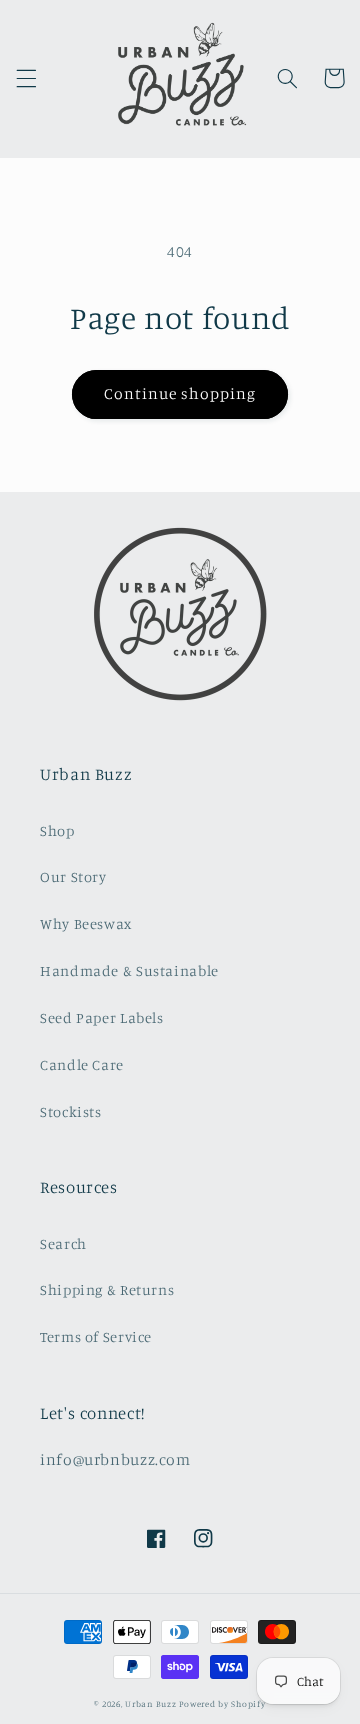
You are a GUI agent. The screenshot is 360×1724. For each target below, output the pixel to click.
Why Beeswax (86, 923)
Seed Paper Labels (102, 1017)
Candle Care (82, 1064)
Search (63, 1243)
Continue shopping (180, 393)
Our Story (73, 876)
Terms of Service (96, 1336)
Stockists (71, 1111)
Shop (57, 830)
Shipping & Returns (107, 1289)
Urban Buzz (150, 1703)
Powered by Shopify (222, 1703)
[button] (26, 78)
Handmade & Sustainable (129, 970)
